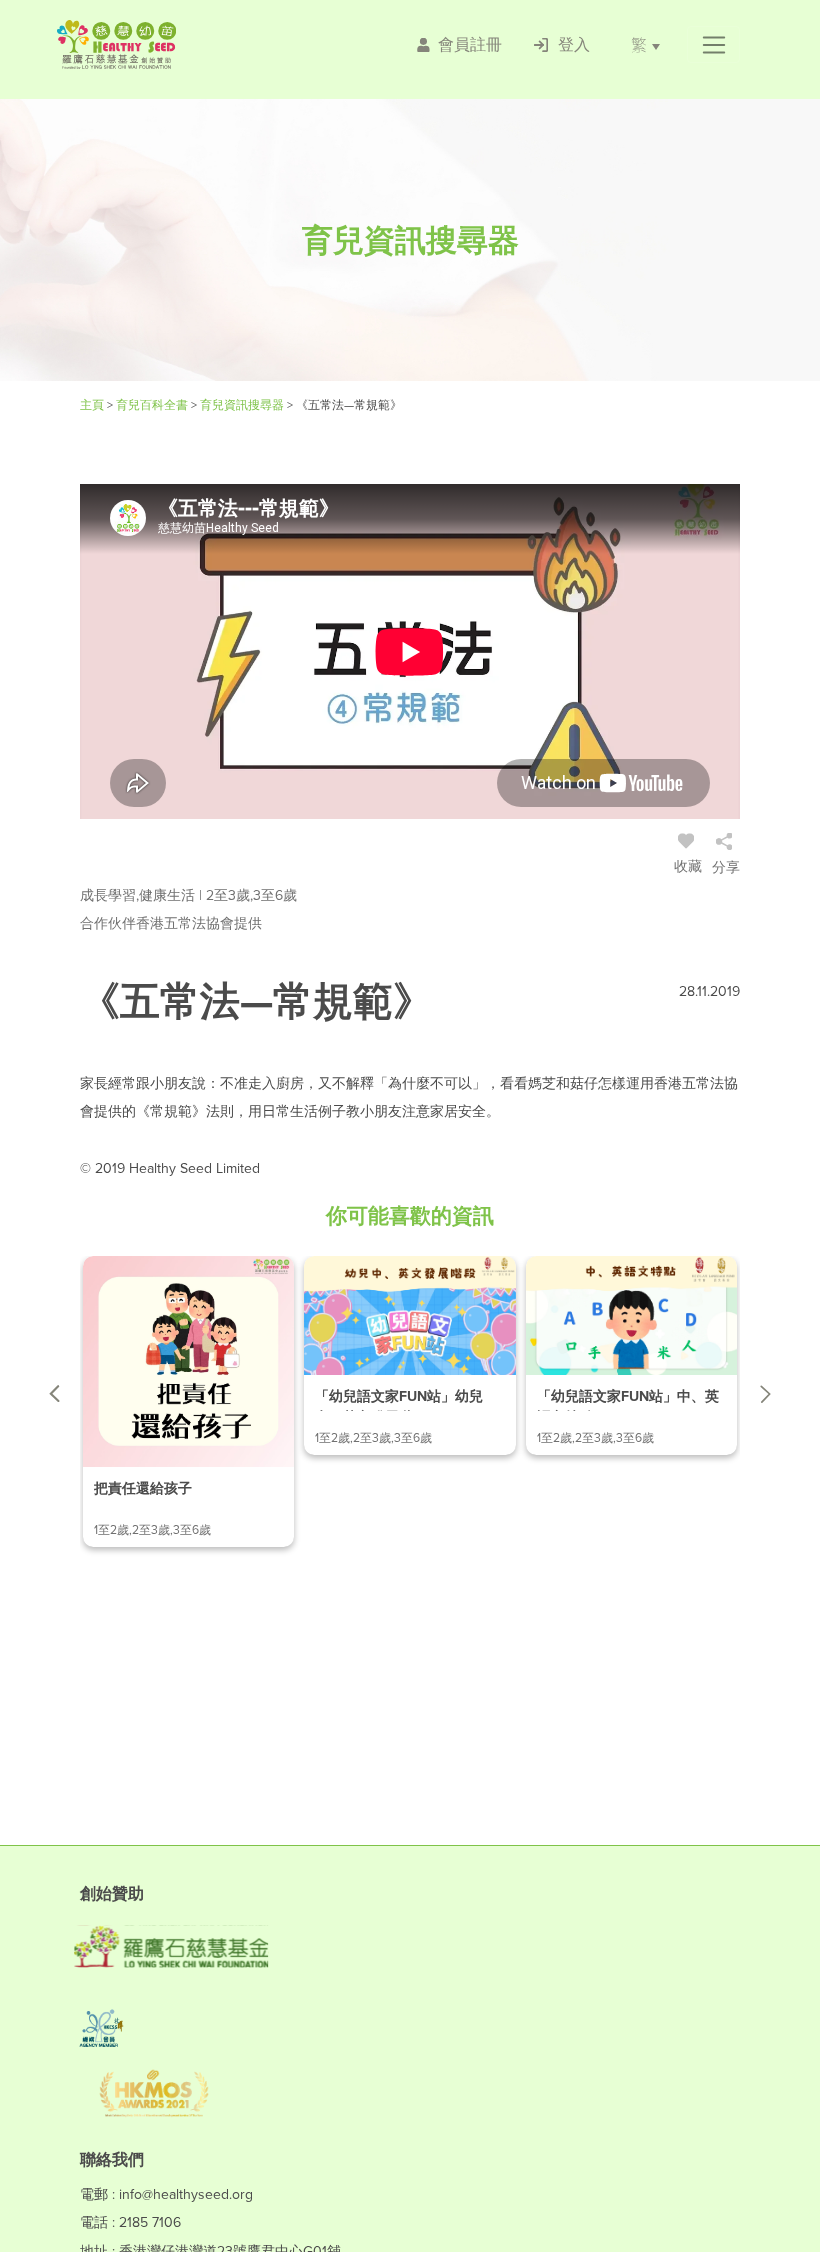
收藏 (688, 866)
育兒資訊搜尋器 (243, 404)
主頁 (93, 404)
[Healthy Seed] (173, 44)
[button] (713, 45)
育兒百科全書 (153, 404)
